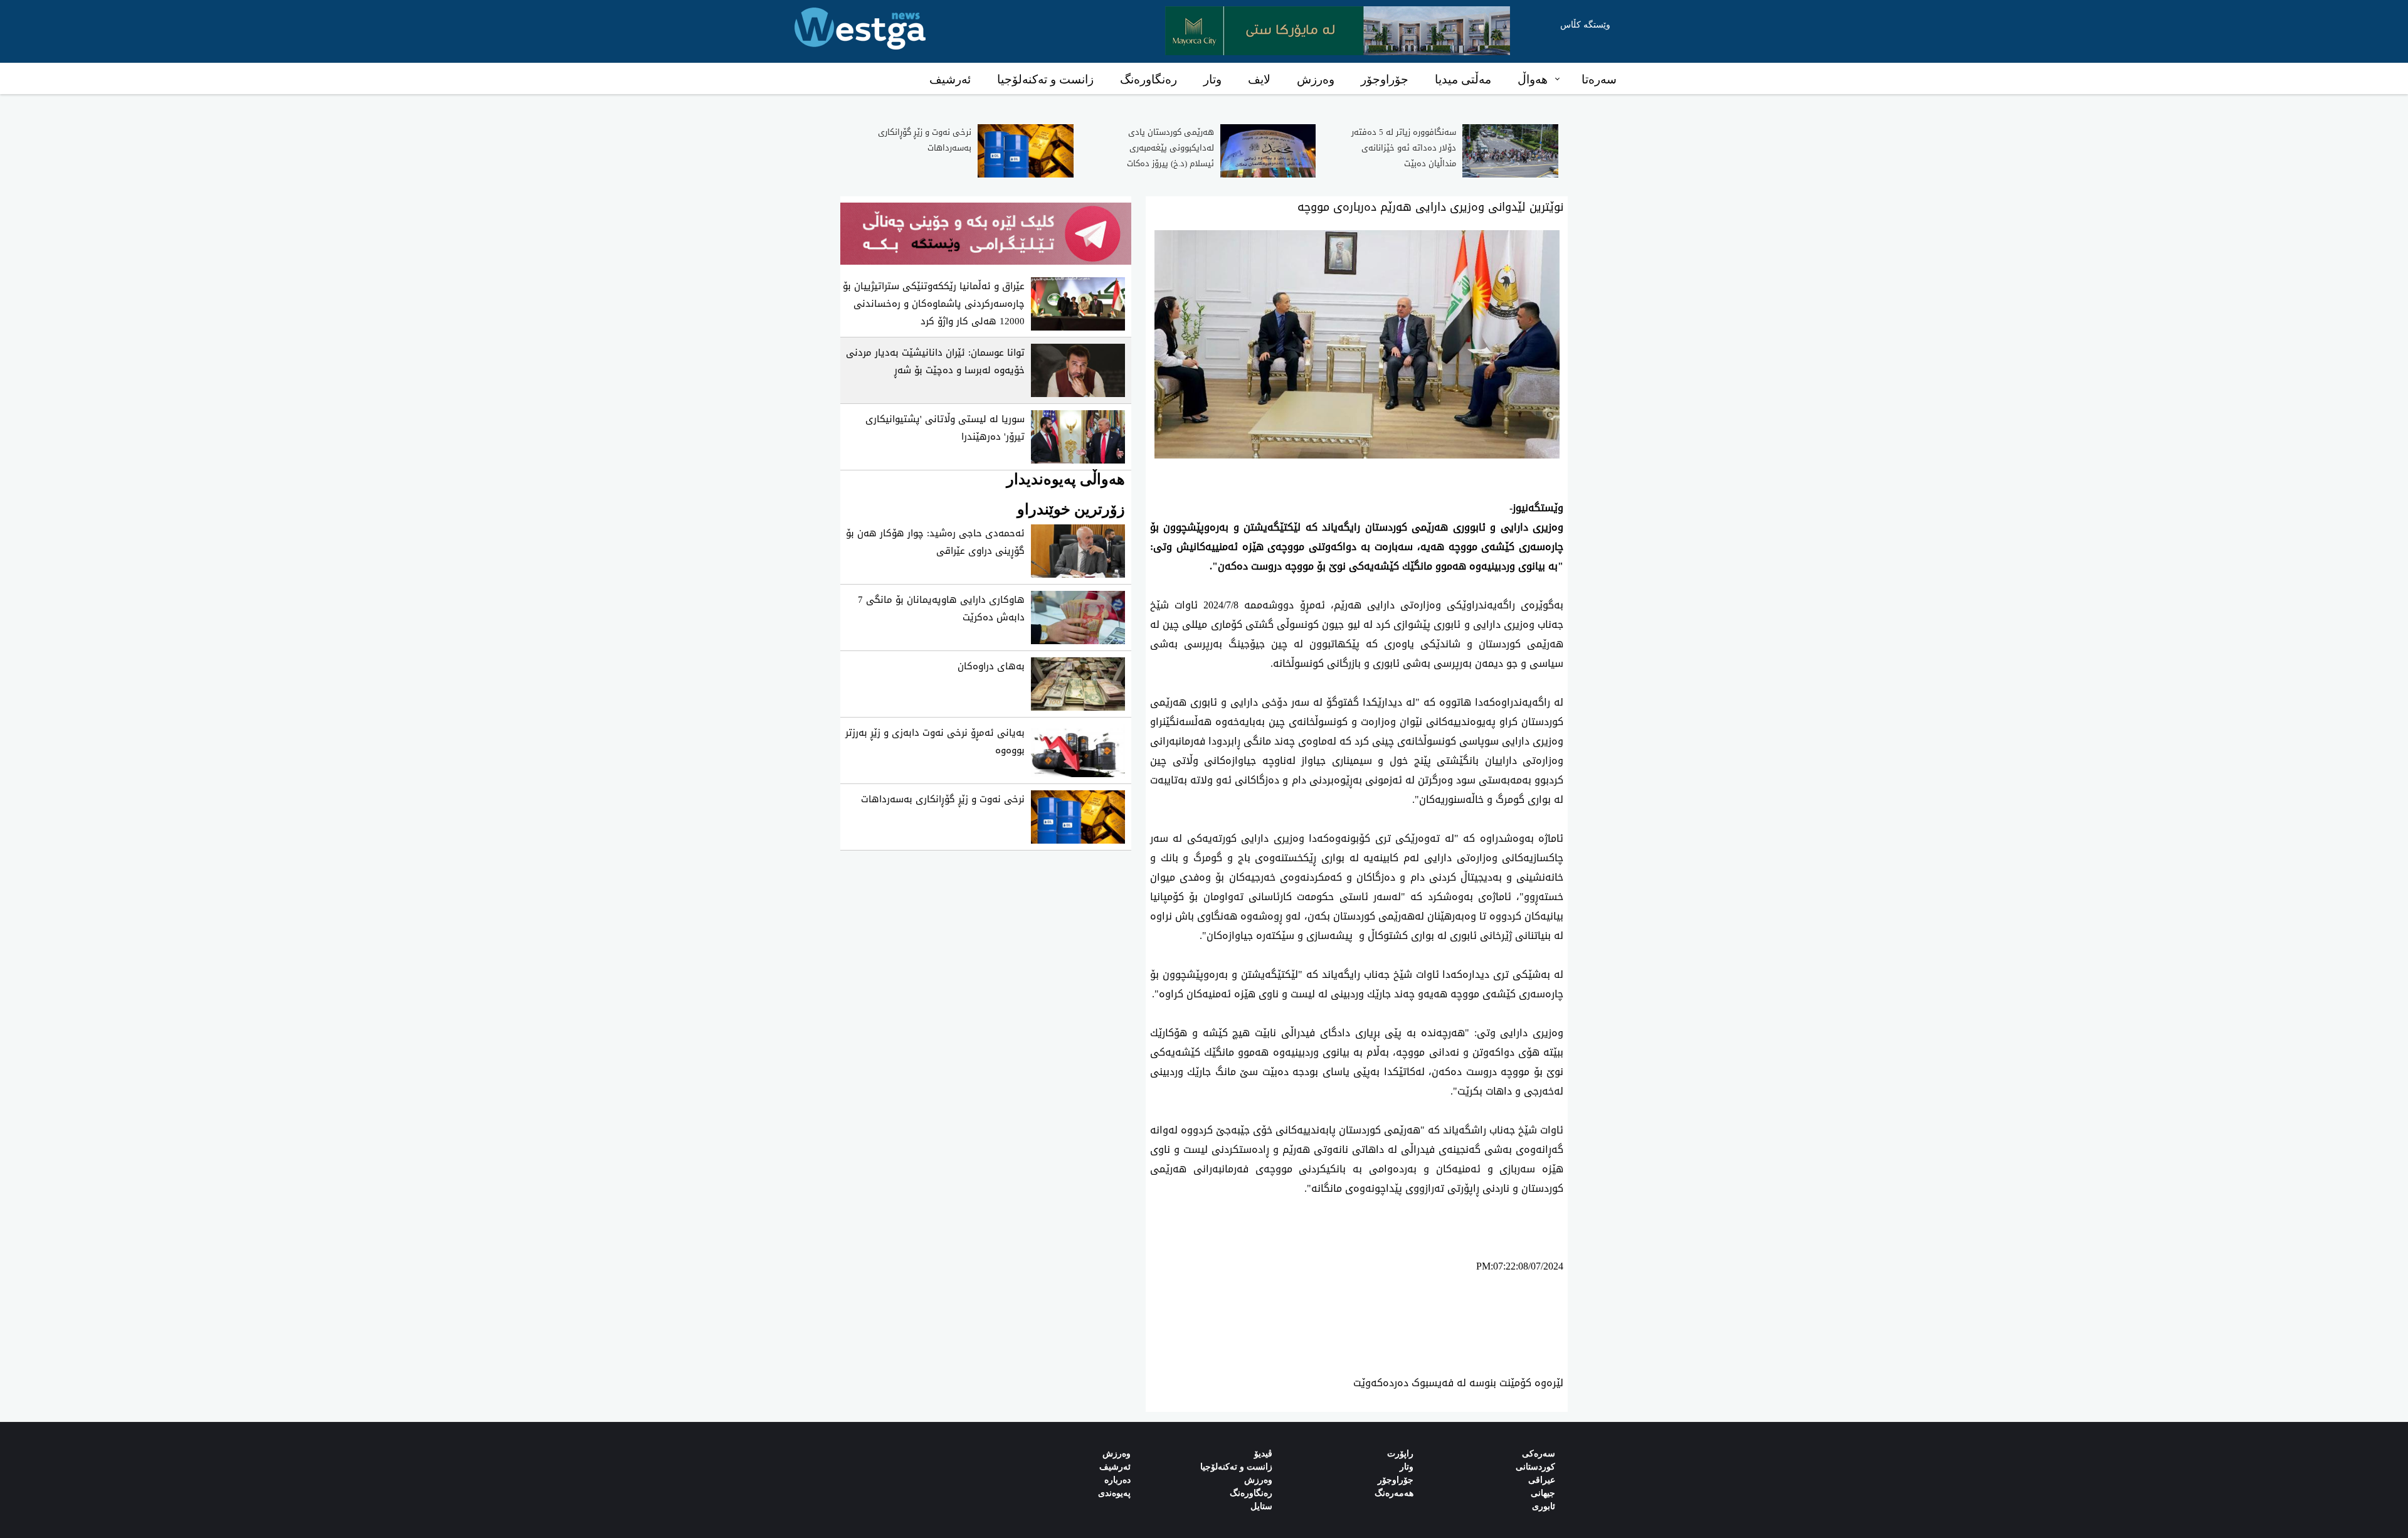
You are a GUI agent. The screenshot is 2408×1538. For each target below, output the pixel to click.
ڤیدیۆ (1263, 1454)
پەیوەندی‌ (1114, 1493)
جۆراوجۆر (1385, 79)
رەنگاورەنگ (1149, 79)
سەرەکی (1539, 1454)
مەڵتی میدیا (1463, 79)
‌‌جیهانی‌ (1543, 1493)
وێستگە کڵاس (1585, 25)
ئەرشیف (950, 79)
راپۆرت (1400, 1454)
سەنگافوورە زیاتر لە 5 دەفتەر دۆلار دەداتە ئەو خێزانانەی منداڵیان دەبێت (1404, 148)
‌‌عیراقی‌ (1542, 1480)
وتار (1212, 79)
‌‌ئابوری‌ (1544, 1506)
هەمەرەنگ (1394, 1493)
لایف (1259, 79)
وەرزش (1316, 79)
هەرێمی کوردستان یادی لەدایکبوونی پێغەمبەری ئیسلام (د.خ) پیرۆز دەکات (1170, 148)
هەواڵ (1533, 79)
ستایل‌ (1261, 1506)
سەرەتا (1599, 79)
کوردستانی (1535, 1467)
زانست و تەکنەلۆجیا (1045, 79)
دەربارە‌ (1117, 1480)
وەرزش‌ (1117, 1454)
